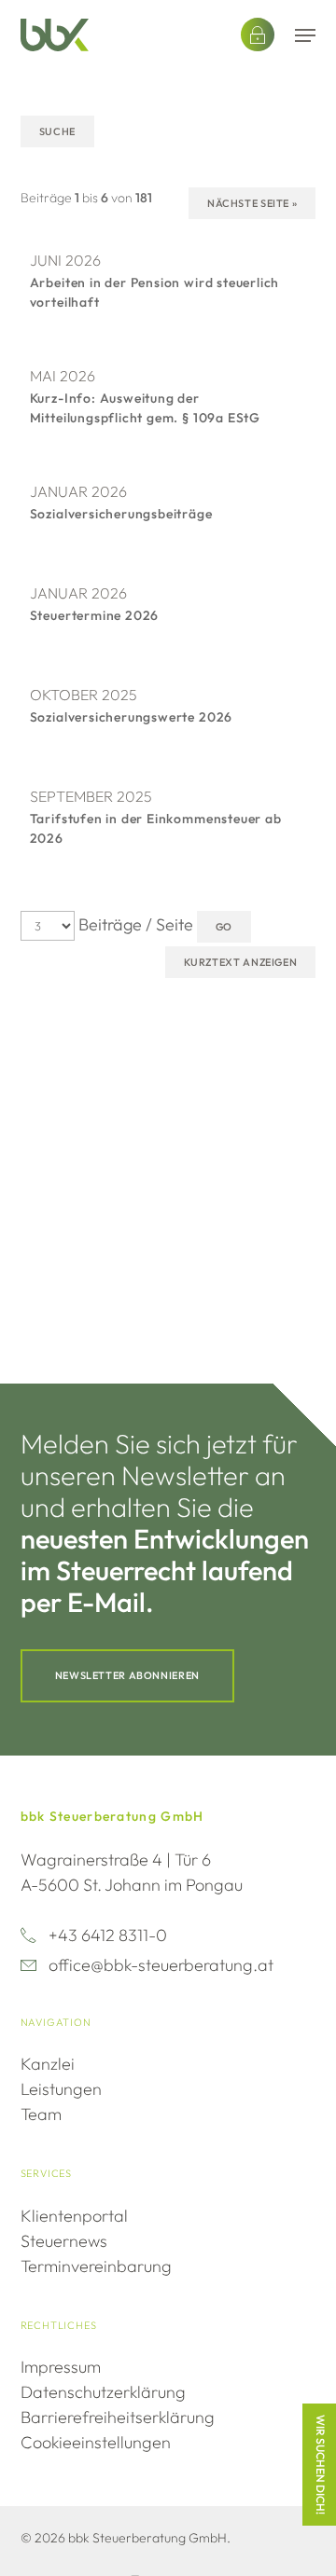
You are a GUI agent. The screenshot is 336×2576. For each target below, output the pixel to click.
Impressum (61, 2367)
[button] (305, 35)
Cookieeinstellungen (96, 2442)
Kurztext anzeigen (241, 962)
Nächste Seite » (252, 203)
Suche (57, 131)
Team (41, 2114)
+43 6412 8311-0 (108, 1935)
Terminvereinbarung (96, 2266)
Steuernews (64, 2241)
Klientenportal (74, 2216)
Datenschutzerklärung (103, 2392)
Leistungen (61, 2089)
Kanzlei (48, 2064)
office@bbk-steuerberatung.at (161, 1965)
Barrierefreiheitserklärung (118, 2417)
